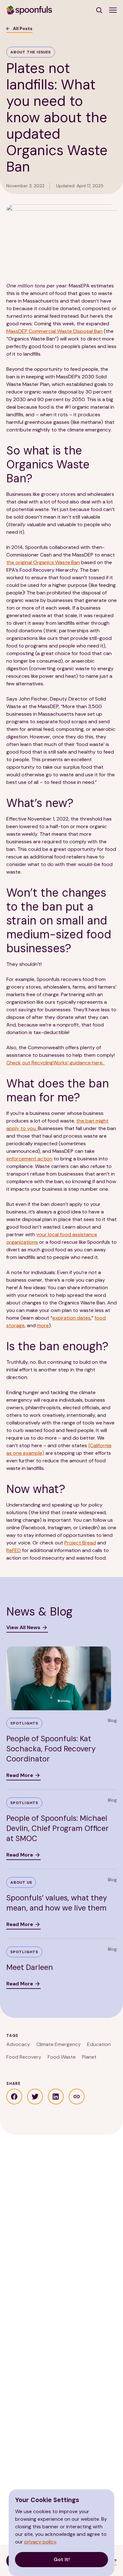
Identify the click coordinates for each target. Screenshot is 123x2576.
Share (77, 2097)
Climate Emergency (59, 2044)
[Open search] (100, 10)
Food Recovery (24, 2057)
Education (99, 2044)
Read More (20, 1775)
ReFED (14, 1550)
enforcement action (29, 1159)
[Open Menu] (113, 10)
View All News (23, 1627)
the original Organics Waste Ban (43, 562)
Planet (89, 2057)
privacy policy (40, 2542)
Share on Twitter (35, 2097)
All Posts (23, 28)
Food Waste (62, 2057)
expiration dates (71, 1318)
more (43, 1325)
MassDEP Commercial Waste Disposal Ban (54, 331)
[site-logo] (29, 10)
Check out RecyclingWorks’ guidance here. (56, 1063)
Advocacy (18, 2044)
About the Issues (31, 52)
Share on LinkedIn (56, 2097)
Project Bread (80, 1543)
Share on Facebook (14, 2097)
